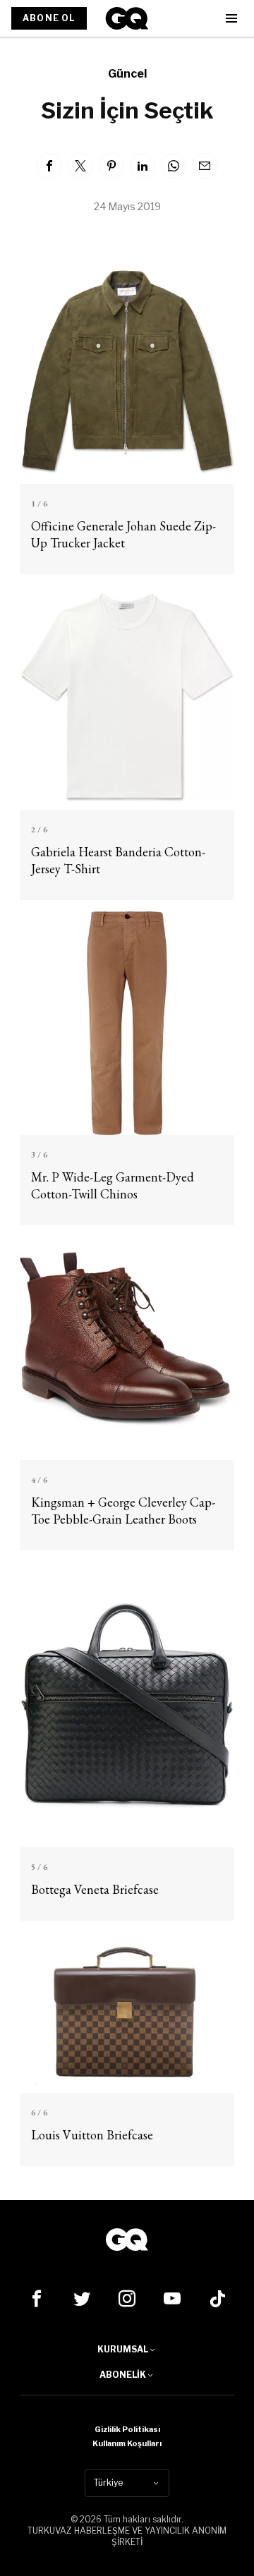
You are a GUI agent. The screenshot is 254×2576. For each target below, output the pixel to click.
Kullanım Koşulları (127, 2443)
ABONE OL (49, 18)
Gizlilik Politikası (127, 2429)
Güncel (127, 74)
